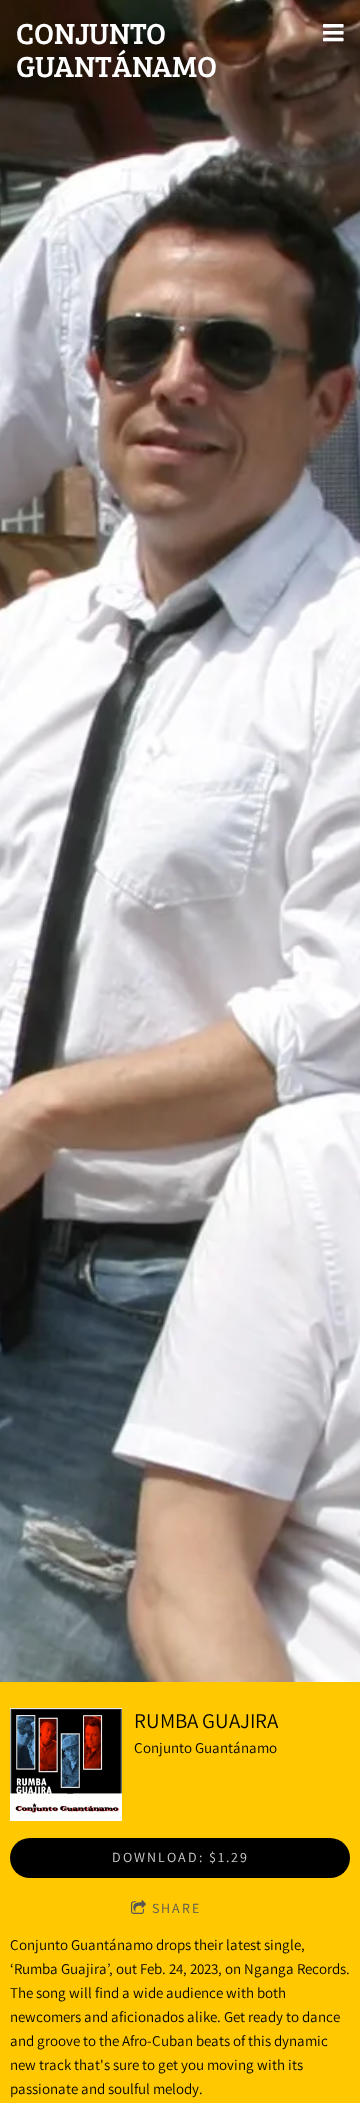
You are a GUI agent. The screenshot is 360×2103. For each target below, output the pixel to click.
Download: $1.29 (180, 1857)
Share (176, 1908)
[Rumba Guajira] (66, 1764)
